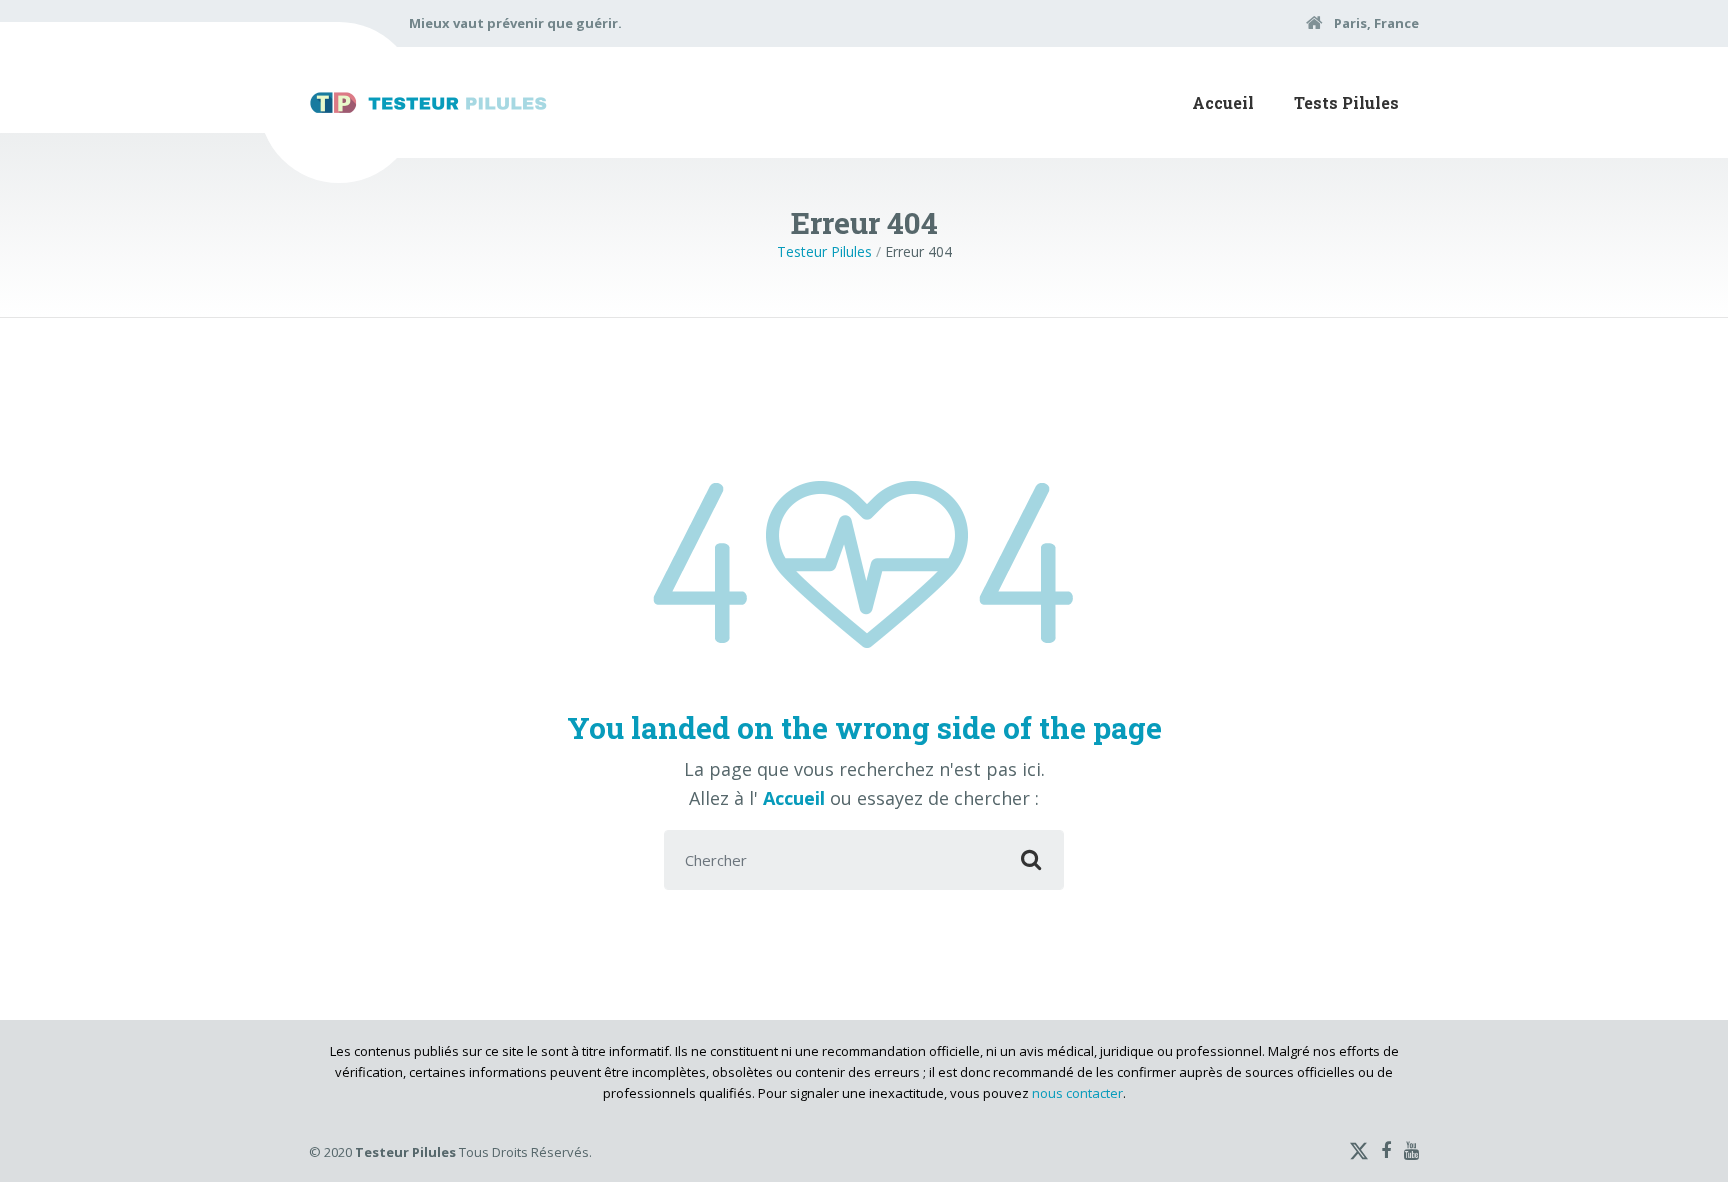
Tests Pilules (1346, 102)
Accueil (1223, 102)
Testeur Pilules (824, 251)
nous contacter (1077, 1093)
